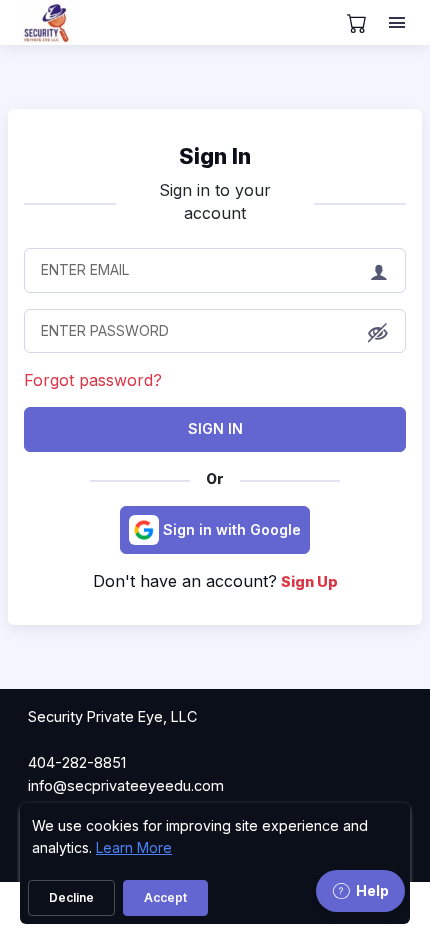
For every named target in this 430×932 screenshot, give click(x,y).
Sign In (215, 428)
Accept (165, 897)
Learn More (134, 847)
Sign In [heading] (215, 156)
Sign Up (309, 581)
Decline (71, 897)
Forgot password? (93, 380)
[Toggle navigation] (399, 23)
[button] (378, 332)
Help (372, 890)
